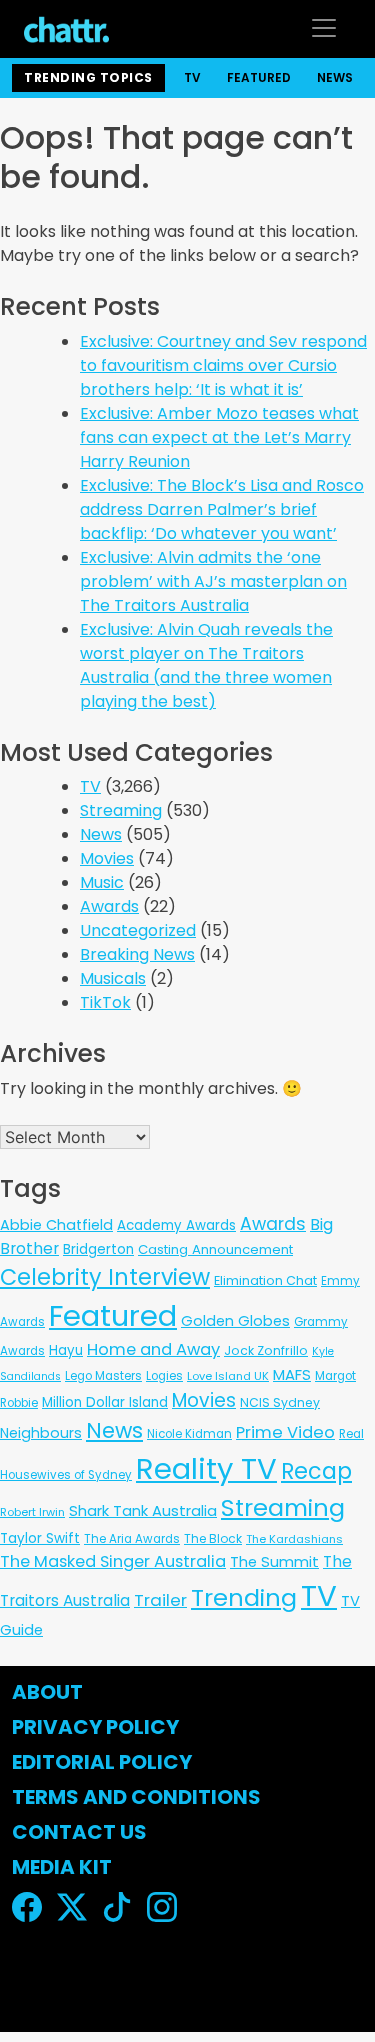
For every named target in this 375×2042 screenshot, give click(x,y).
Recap (316, 1471)
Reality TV (206, 1468)
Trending (244, 1597)
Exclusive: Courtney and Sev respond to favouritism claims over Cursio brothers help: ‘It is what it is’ (223, 365)
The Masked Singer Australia (113, 1561)
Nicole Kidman (189, 1434)
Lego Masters (103, 1376)
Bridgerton (98, 1249)
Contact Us (79, 1832)
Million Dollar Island (105, 1402)
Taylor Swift (40, 1538)
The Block (213, 1538)
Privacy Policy (95, 1727)
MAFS (292, 1374)
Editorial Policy (104, 1762)
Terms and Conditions (136, 1797)
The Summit (274, 1562)
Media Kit (62, 1867)
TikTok (105, 1002)
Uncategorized (138, 930)
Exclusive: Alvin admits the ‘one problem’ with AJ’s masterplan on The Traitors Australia (213, 581)
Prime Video (285, 1432)
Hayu (66, 1350)
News (335, 77)
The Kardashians (294, 1539)
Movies (107, 858)
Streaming (121, 810)
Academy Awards (176, 1225)
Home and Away (153, 1349)
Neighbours (41, 1433)
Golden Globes (235, 1321)
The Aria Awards (132, 1539)
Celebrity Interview (105, 1277)
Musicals (113, 978)
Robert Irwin (32, 1512)
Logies (164, 1376)
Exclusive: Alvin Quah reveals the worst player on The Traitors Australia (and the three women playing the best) (206, 665)
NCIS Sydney (280, 1402)
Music (102, 882)
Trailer (160, 1600)
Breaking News (137, 954)
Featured (259, 77)
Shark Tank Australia (143, 1510)
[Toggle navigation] (324, 28)
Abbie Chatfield (56, 1225)
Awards (109, 906)
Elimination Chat (265, 1280)
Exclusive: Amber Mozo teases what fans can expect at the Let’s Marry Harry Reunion (219, 437)
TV (192, 77)
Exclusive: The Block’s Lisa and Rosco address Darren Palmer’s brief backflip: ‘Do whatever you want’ (222, 509)
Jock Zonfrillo (266, 1350)
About (47, 1692)
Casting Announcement (215, 1249)
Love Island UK (228, 1376)
